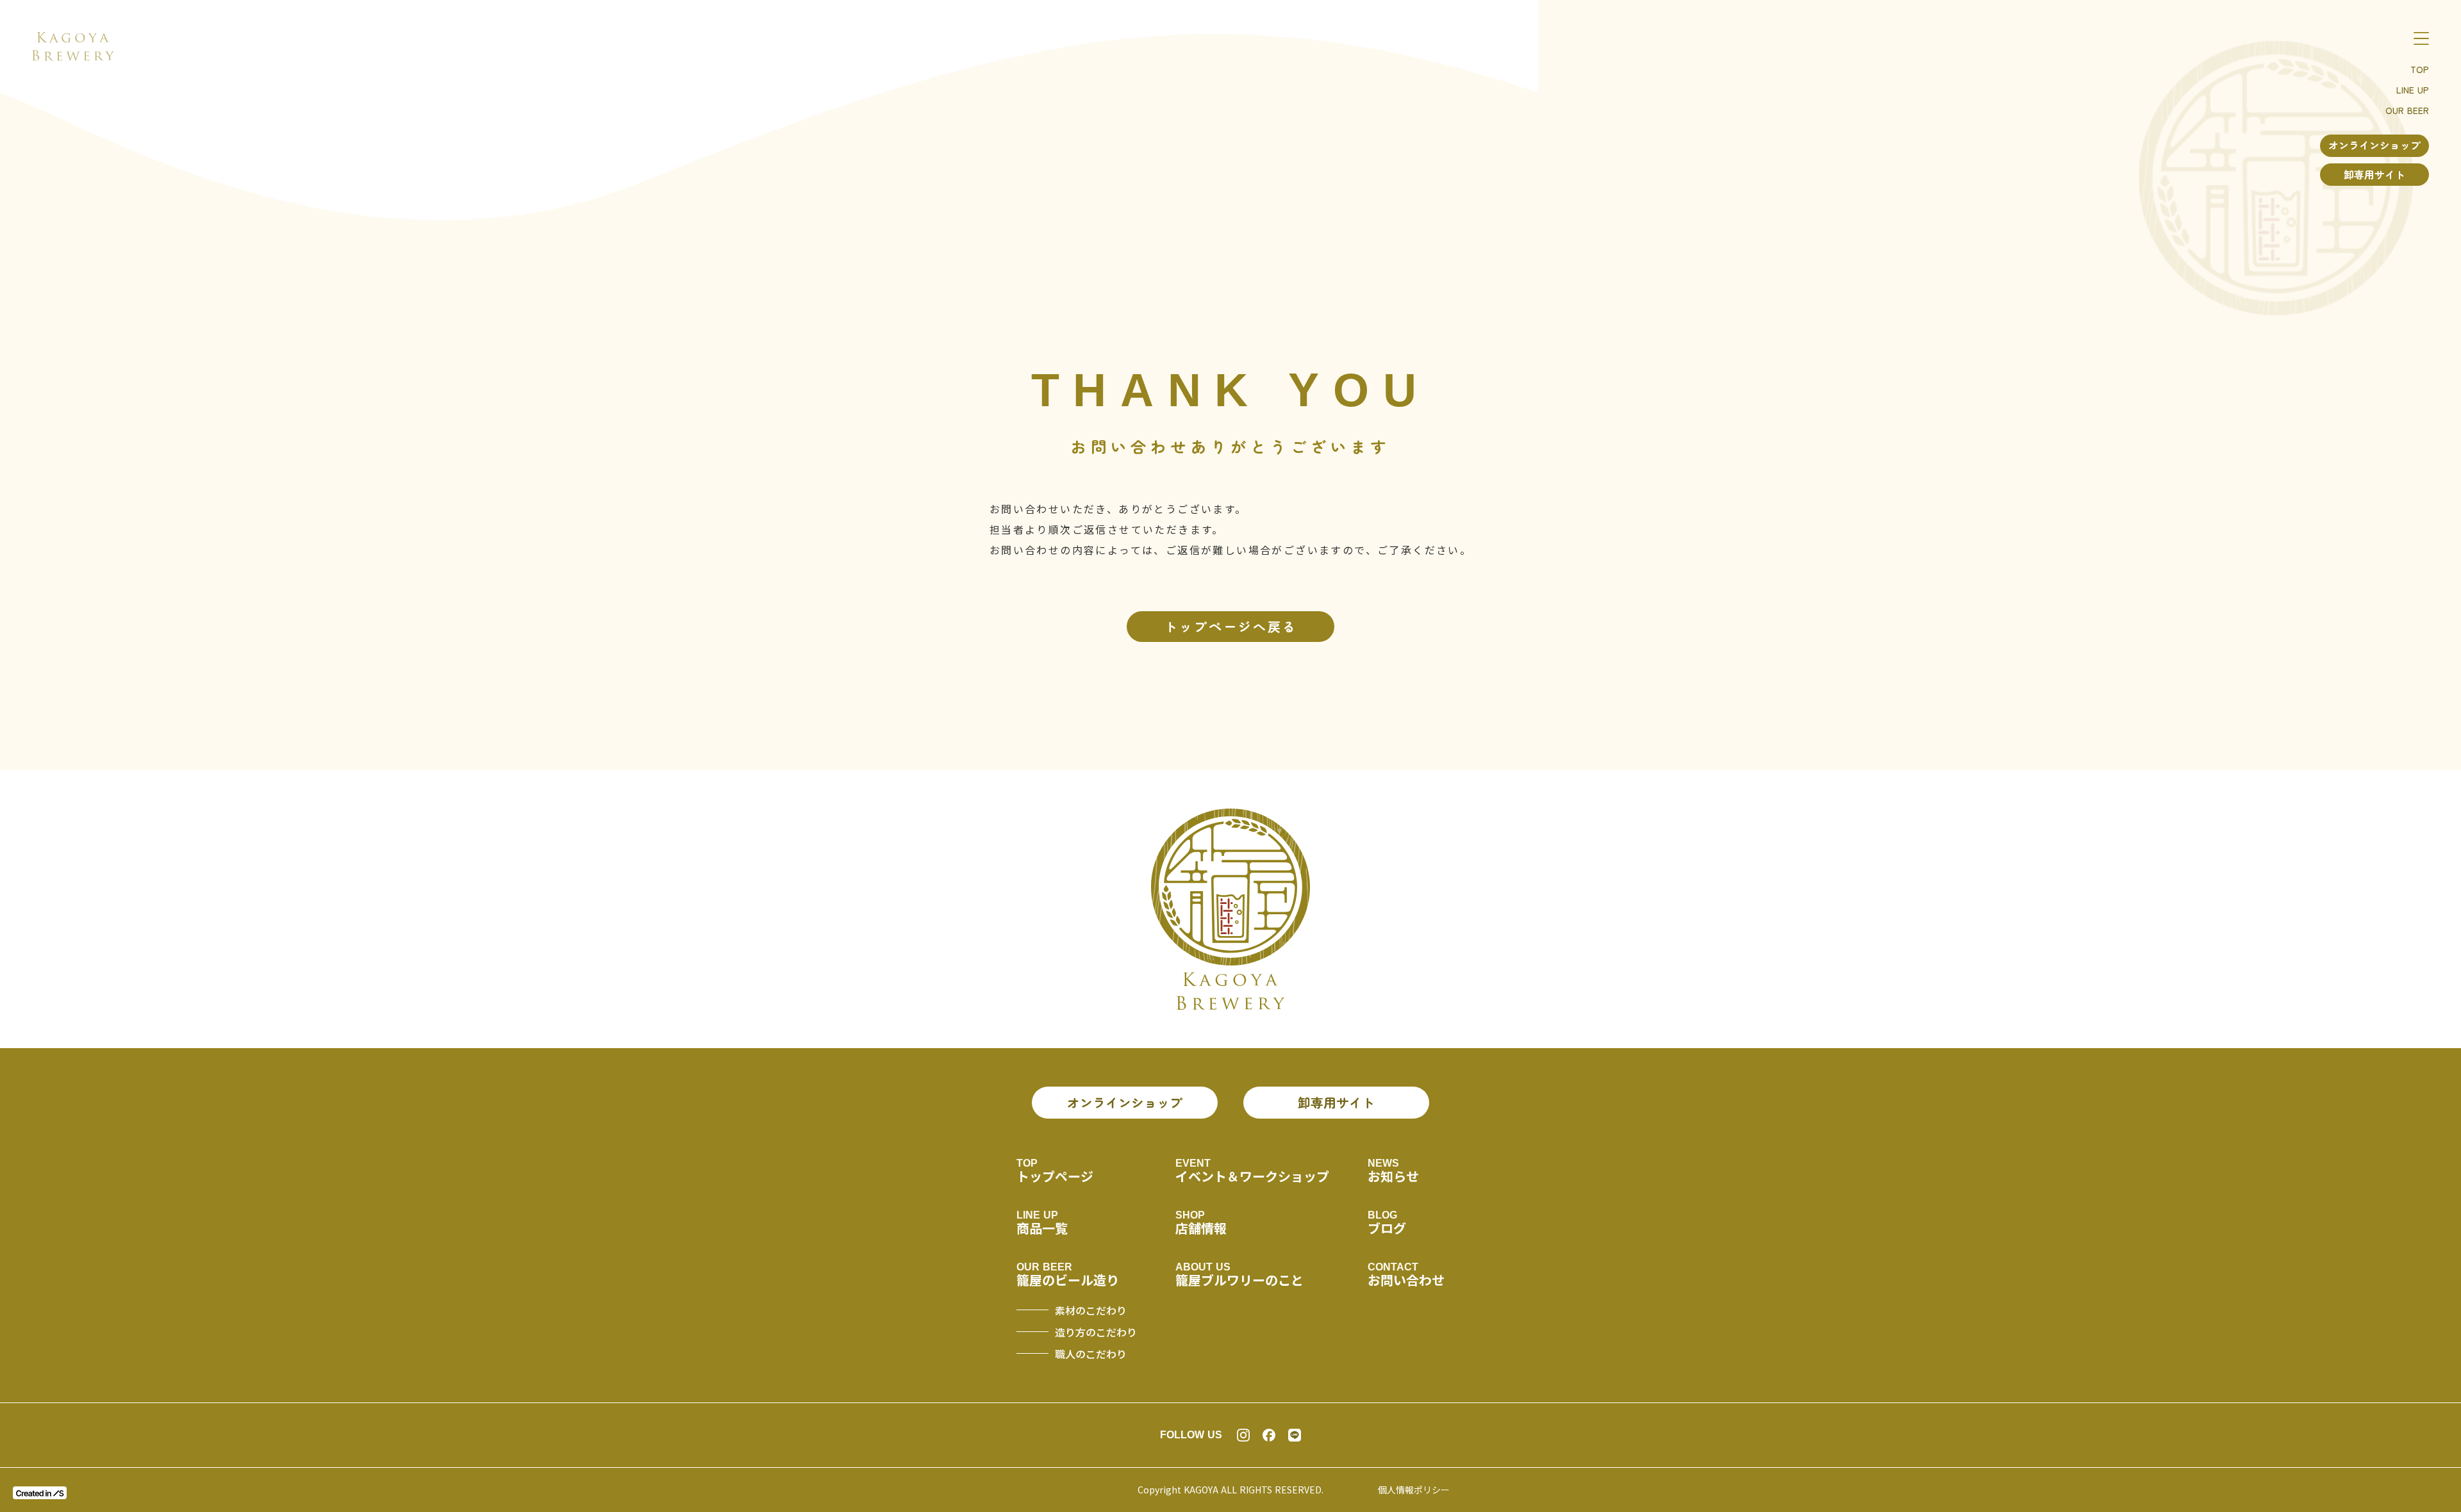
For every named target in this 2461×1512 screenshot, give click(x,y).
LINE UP (2413, 90)
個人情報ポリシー (1414, 1490)
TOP (2420, 69)
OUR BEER (2407, 110)
